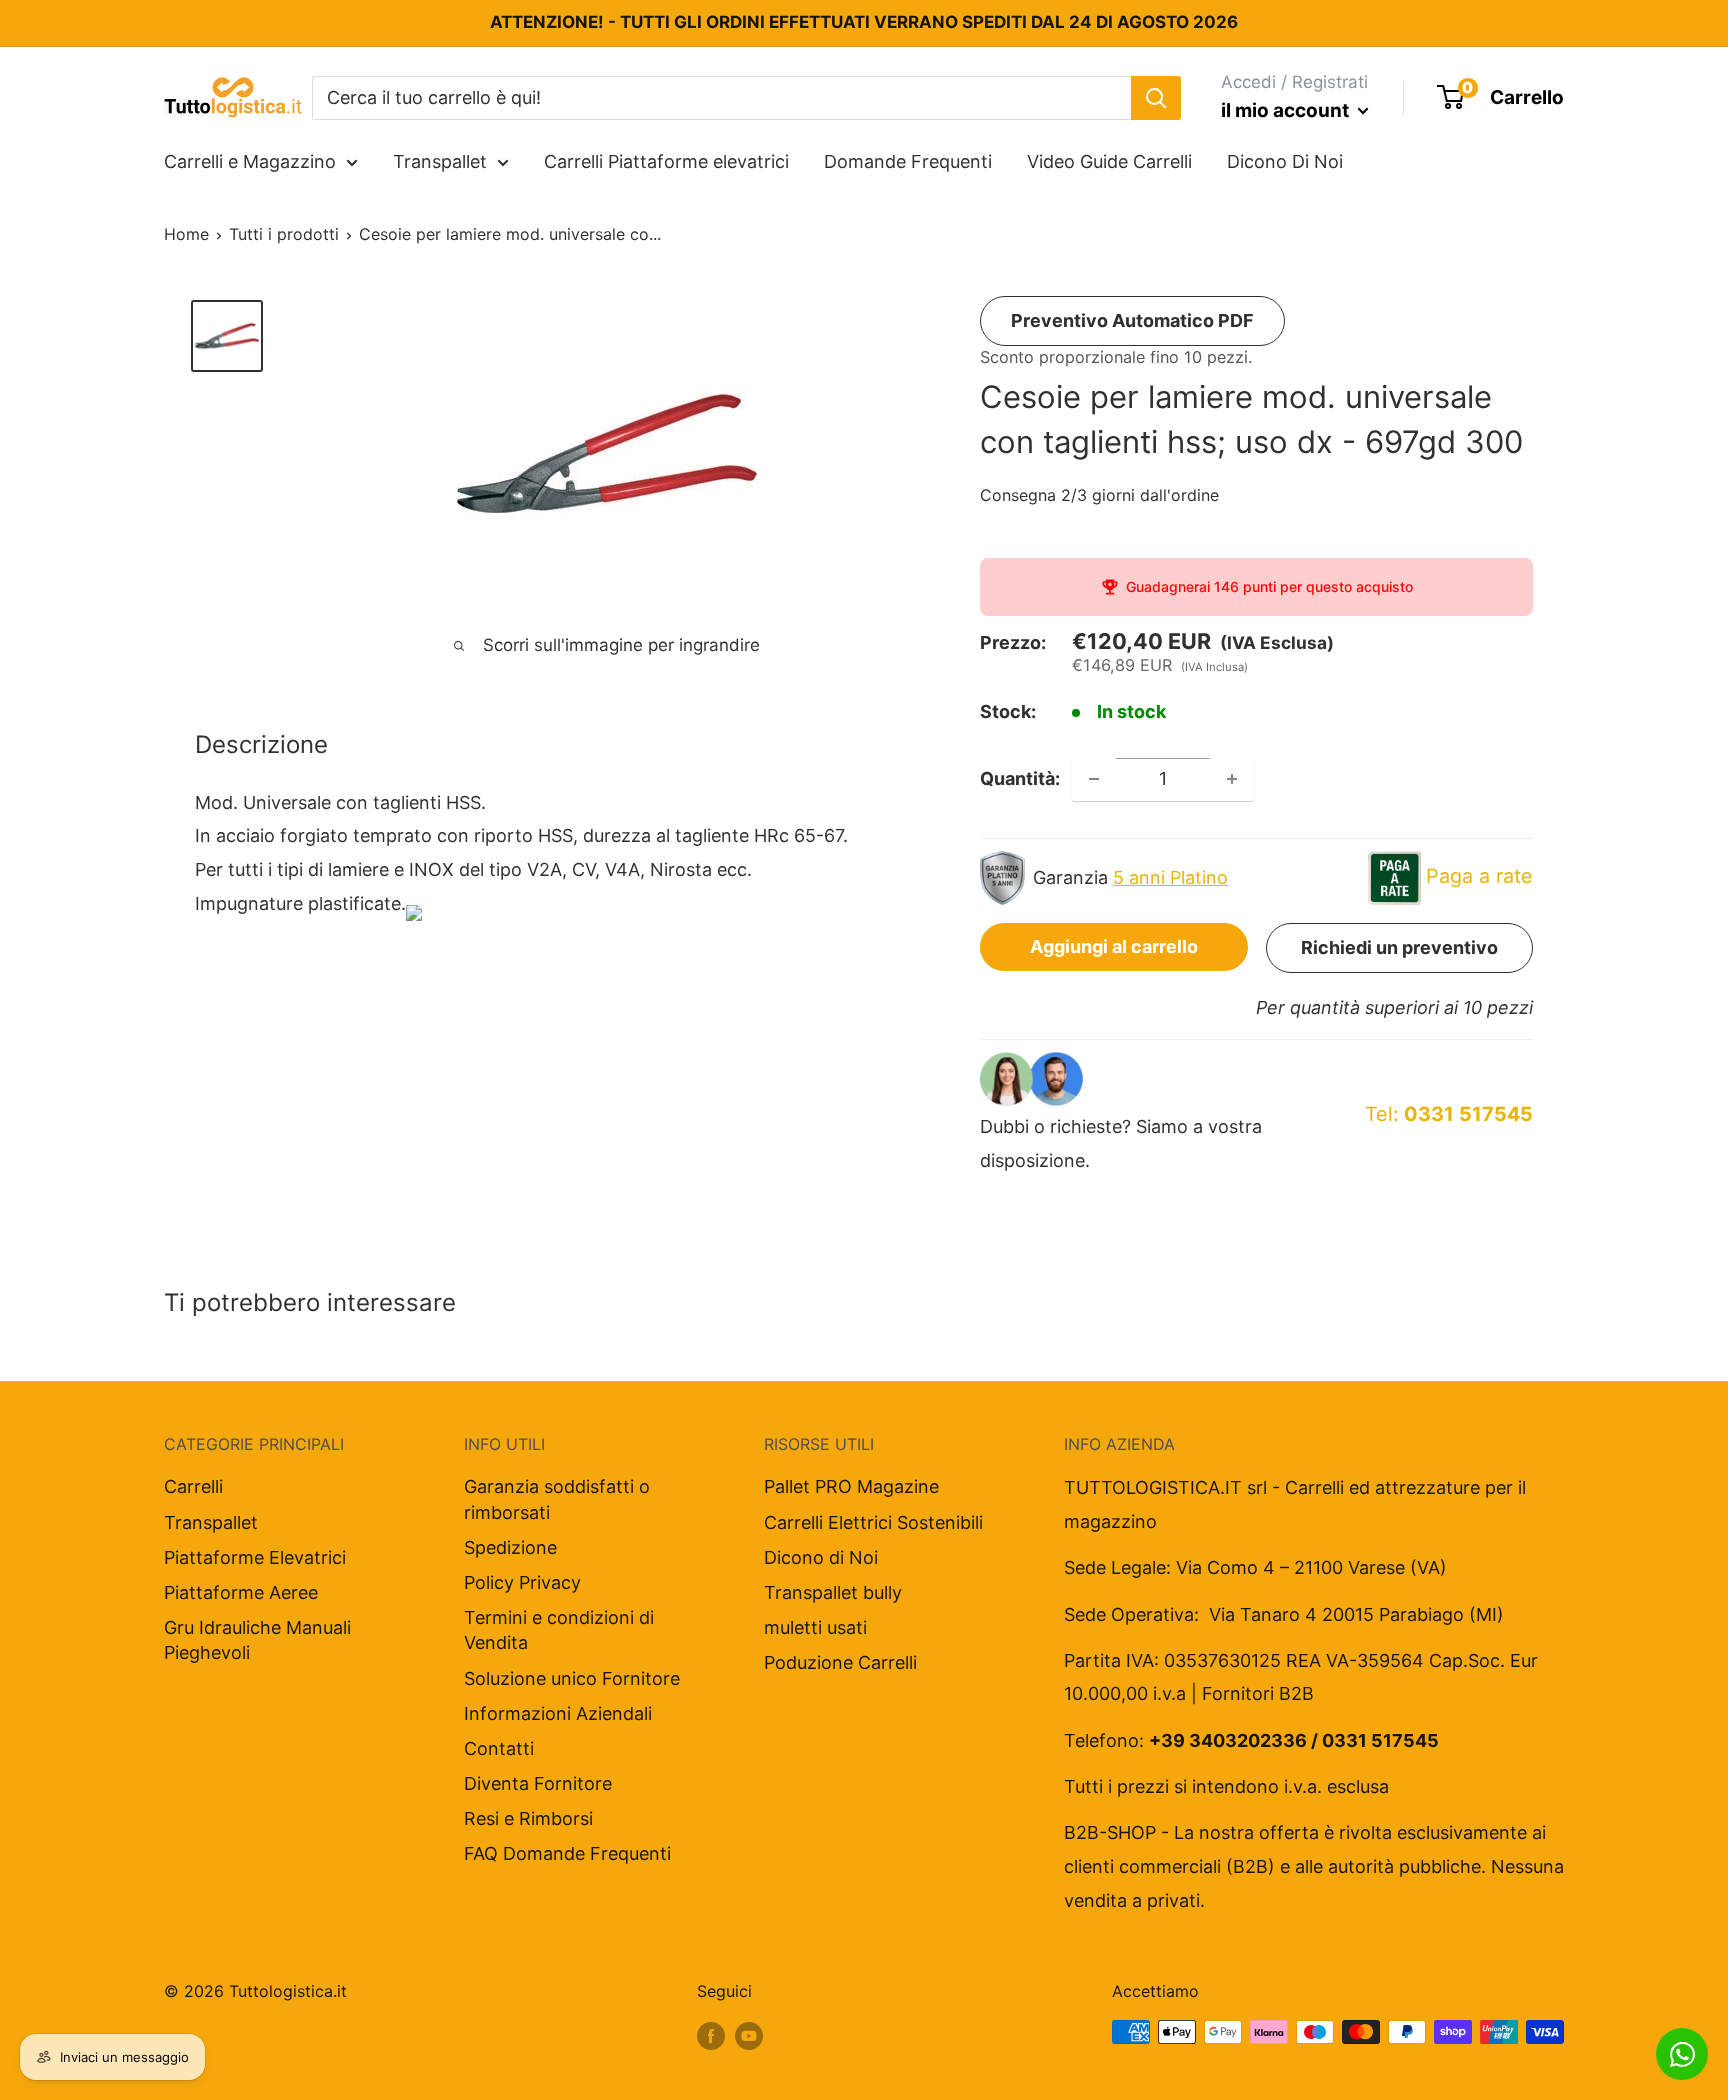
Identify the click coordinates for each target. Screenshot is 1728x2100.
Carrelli (193, 1486)
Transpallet (440, 161)
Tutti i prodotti (284, 234)
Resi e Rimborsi (528, 1818)
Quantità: (1020, 778)
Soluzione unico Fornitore (572, 1678)
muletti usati (815, 1627)
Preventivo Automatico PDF (1132, 320)
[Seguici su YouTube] (749, 2035)
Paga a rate (1479, 876)
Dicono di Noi (821, 1557)
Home (186, 234)
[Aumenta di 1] (1232, 779)
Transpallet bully (833, 1592)
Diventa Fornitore (538, 1783)
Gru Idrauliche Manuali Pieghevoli (257, 1640)
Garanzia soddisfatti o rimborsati (557, 1499)
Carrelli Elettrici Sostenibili (873, 1522)
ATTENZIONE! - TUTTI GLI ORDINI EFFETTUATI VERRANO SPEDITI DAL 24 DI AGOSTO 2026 (864, 22)
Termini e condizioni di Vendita (559, 1630)
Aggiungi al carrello (1114, 946)
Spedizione (510, 1547)
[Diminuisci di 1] (1094, 779)
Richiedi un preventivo (1399, 947)
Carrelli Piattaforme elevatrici (666, 161)
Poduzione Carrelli (840, 1662)
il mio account (1287, 110)
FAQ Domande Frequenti (567, 1853)
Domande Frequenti (908, 161)
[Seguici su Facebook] (711, 2035)
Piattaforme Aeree (241, 1592)
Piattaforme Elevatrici (255, 1557)
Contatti (499, 1748)
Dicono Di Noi (1285, 161)
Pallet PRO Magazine (851, 1486)
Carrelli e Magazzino (250, 161)
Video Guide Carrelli (1109, 161)
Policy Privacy (522, 1582)
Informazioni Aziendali (558, 1713)
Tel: (1449, 1114)
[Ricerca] (1156, 97)
